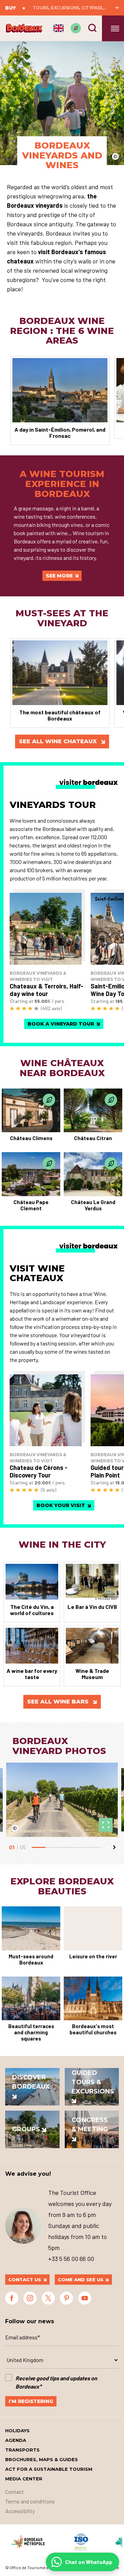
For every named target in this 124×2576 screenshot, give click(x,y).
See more (59, 576)
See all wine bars (59, 1702)
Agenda (16, 2440)
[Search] (92, 28)
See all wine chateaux (59, 741)
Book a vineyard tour (61, 1024)
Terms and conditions (30, 2501)
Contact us (25, 2280)
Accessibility (20, 2511)
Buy (11, 8)
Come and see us (81, 2280)
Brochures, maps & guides (42, 2459)
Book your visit (61, 1505)
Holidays (17, 2431)
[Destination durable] (76, 28)
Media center (24, 2479)
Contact (14, 2492)
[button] (107, 1847)
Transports (22, 2450)
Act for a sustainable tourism (49, 2469)
